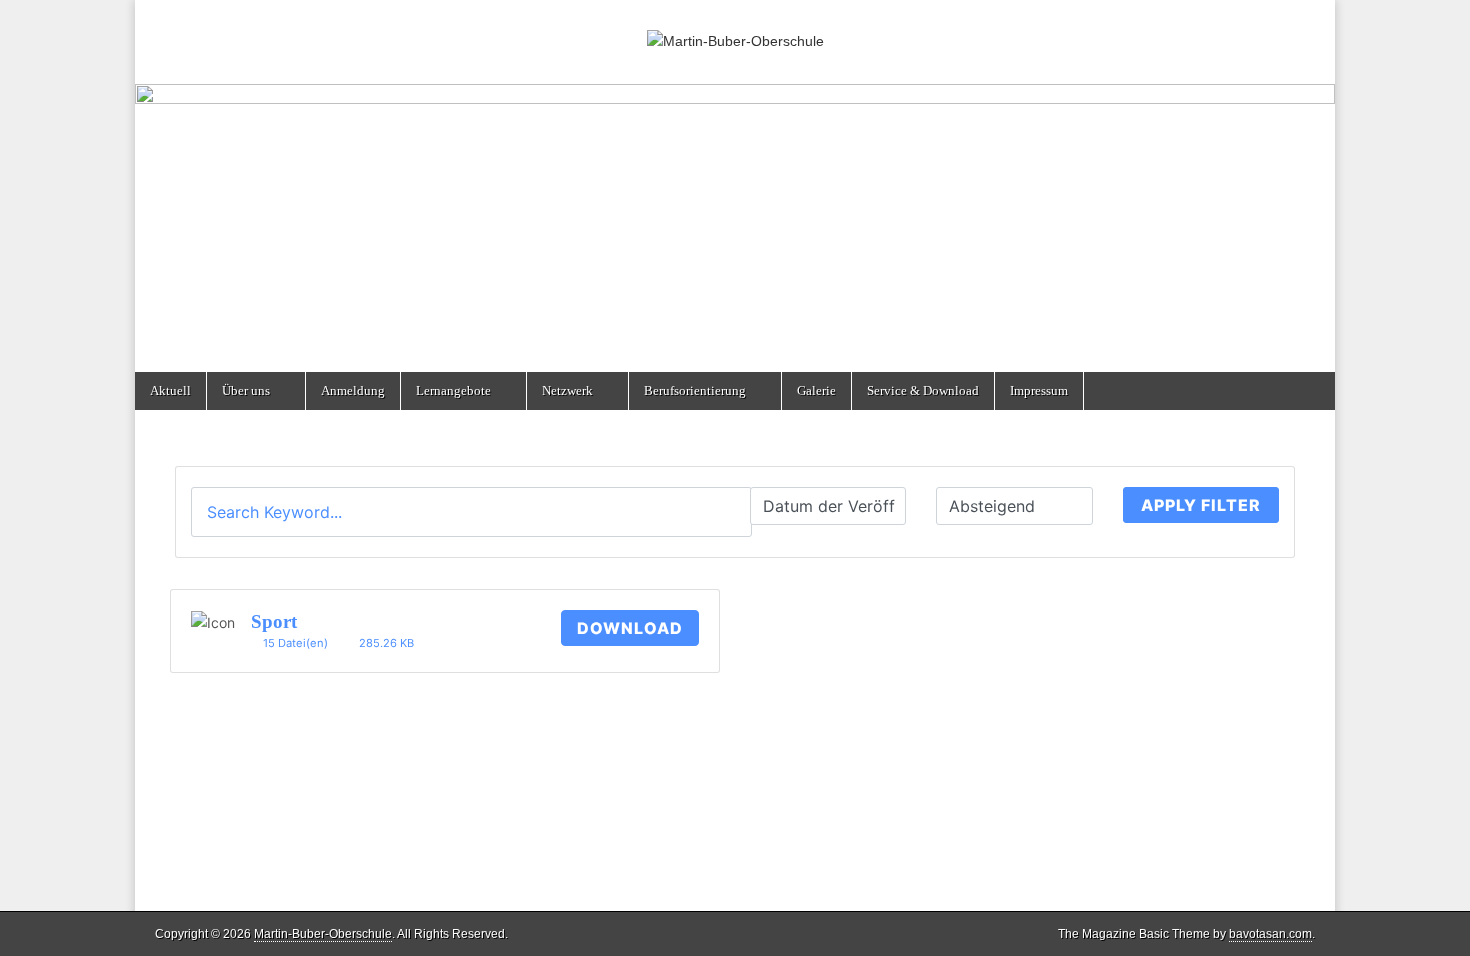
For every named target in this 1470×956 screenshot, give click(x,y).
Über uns (246, 390)
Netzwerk (567, 390)
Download (630, 628)
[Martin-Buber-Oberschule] (735, 27)
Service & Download (923, 390)
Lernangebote (453, 390)
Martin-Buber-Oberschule (323, 934)
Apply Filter (1201, 505)
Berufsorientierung (695, 390)
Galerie (816, 390)
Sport (274, 621)
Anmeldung (353, 390)
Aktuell (170, 390)
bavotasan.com (1270, 934)
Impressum (1039, 390)
